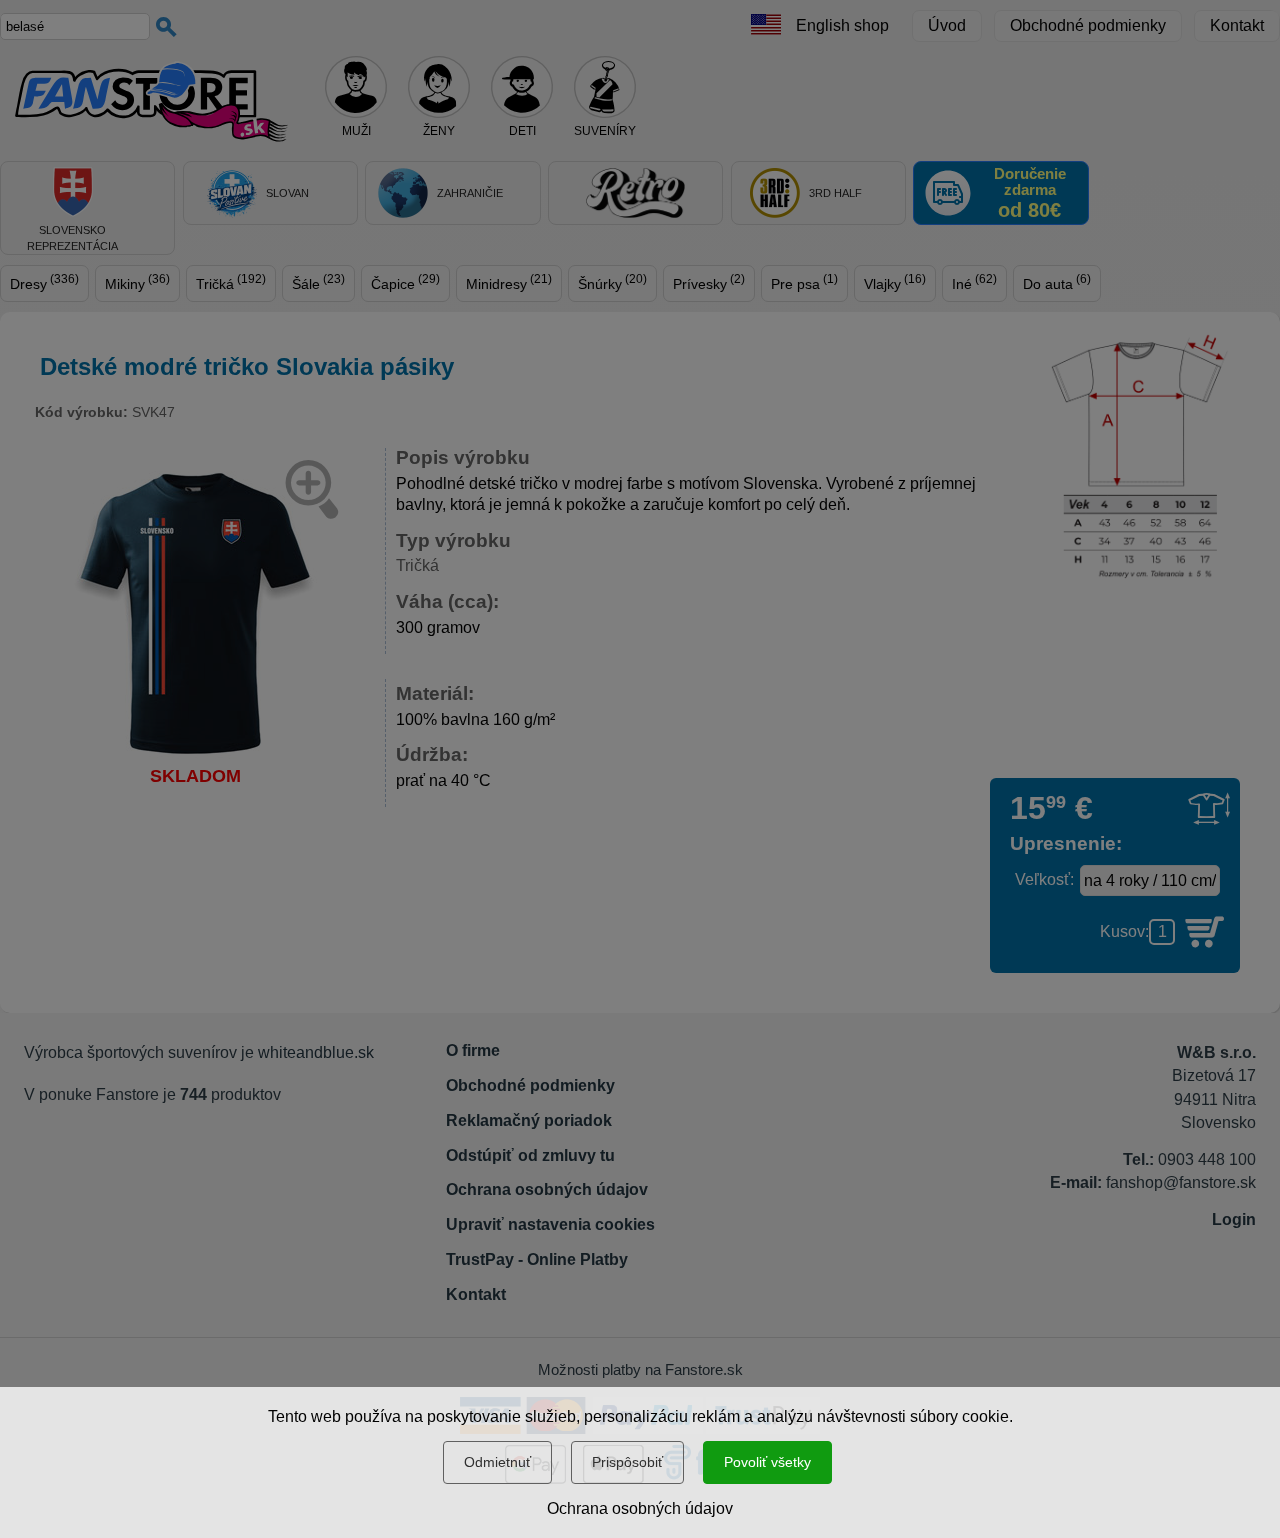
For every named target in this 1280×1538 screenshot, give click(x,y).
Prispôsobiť (627, 1462)
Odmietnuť (497, 1462)
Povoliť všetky (767, 1462)
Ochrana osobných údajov (640, 1508)
